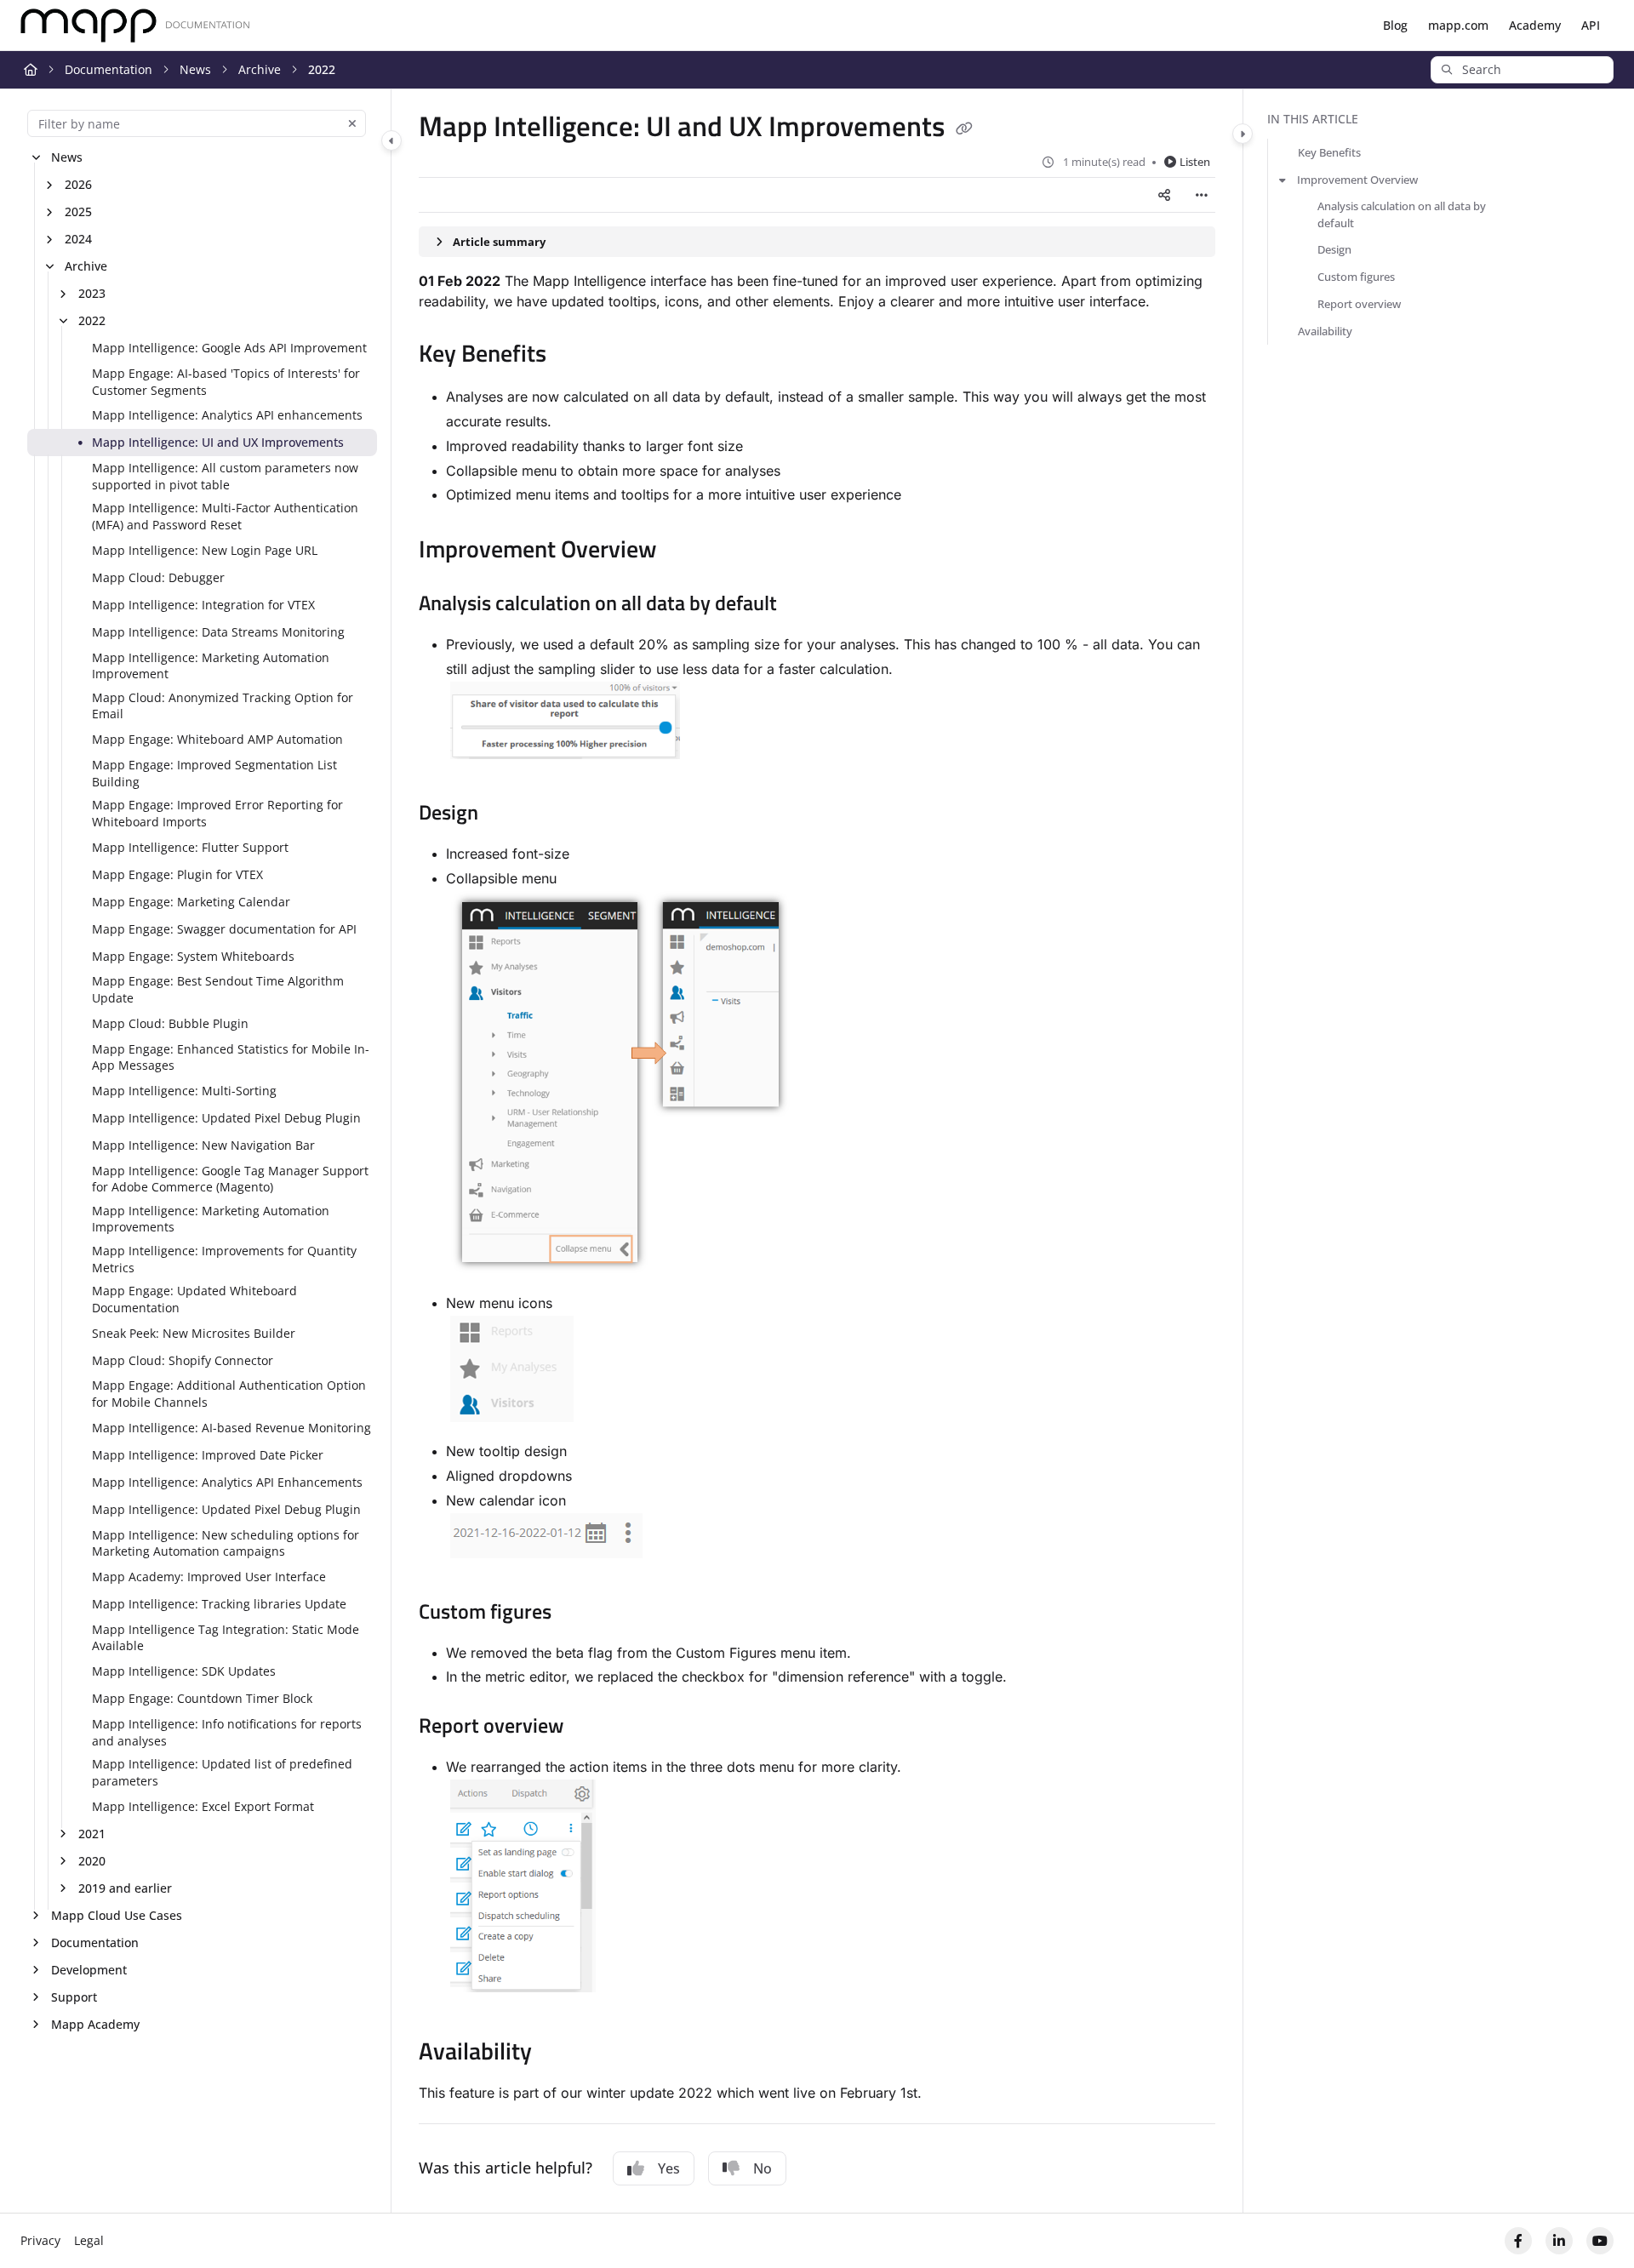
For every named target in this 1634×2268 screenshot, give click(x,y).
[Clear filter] (352, 123)
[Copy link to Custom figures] (579, 1614)
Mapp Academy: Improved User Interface (209, 1577)
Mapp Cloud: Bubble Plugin (170, 1023)
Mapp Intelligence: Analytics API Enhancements (227, 1482)
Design (1334, 249)
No (763, 2168)
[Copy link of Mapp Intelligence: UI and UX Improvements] (964, 129)
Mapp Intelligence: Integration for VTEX (203, 605)
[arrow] (1283, 180)
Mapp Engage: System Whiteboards (193, 956)
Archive (260, 69)
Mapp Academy (95, 2024)
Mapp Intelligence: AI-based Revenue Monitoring (231, 1428)
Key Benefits (1329, 152)
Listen (1195, 162)
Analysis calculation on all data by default (1402, 214)
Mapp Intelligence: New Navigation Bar (203, 1145)
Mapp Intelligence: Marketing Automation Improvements (211, 1219)
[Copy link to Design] (506, 814)
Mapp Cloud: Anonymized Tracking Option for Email (223, 706)
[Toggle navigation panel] (391, 140)
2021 (92, 1834)
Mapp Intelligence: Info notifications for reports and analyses (227, 1732)
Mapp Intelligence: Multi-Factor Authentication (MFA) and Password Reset (225, 516)
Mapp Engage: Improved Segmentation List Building (214, 773)
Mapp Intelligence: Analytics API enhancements (227, 415)
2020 (92, 1861)
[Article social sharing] (1164, 195)
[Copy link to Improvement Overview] (684, 551)
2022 (322, 69)
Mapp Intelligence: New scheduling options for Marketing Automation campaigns (226, 1543)
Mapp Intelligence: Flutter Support (190, 847)
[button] (1522, 70)
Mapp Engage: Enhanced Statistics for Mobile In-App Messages (231, 1057)
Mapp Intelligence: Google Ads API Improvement (229, 348)
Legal (89, 2240)
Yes (669, 2168)
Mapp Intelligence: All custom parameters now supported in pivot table (225, 476)
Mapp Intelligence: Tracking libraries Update (219, 1604)
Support (74, 1997)
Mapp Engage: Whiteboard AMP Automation (217, 739)
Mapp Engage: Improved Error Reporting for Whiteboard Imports (217, 813)
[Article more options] (1202, 195)
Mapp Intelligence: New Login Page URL (205, 550)
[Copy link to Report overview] (595, 1728)
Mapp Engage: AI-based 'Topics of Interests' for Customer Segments (226, 382)
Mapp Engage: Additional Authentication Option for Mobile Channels (229, 1394)
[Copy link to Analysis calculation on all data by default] (804, 605)
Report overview (1359, 304)
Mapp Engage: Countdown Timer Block (202, 1698)
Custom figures (1356, 277)
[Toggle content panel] (1243, 134)
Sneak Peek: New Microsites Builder (194, 1333)
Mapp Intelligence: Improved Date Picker (208, 1455)
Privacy (40, 2240)
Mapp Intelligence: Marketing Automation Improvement (211, 666)
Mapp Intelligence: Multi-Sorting (184, 1091)
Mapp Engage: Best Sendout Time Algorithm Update (218, 989)
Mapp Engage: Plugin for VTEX (177, 874)
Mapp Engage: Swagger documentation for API (224, 929)
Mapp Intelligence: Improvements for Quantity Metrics (224, 1259)
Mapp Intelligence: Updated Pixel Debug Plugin (226, 1118)
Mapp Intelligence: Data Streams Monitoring (218, 632)
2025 (78, 211)
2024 (78, 239)
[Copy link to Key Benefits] (574, 356)
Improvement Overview (1357, 180)
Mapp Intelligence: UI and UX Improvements (218, 442)
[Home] (135, 26)
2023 (92, 293)
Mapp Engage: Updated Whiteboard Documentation (194, 1299)
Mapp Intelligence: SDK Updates (184, 1671)
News (195, 69)
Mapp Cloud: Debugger (158, 577)
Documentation (109, 69)
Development (89, 1970)
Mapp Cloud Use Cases (117, 1915)
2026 (78, 184)
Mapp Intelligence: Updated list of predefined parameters (222, 1772)
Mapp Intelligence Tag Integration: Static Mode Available (226, 1638)
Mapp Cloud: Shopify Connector (183, 1360)
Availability (1325, 331)
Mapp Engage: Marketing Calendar (191, 902)
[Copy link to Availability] (559, 2054)
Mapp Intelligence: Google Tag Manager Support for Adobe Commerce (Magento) (230, 1179)
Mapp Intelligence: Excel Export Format (203, 1806)
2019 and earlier (125, 1888)
